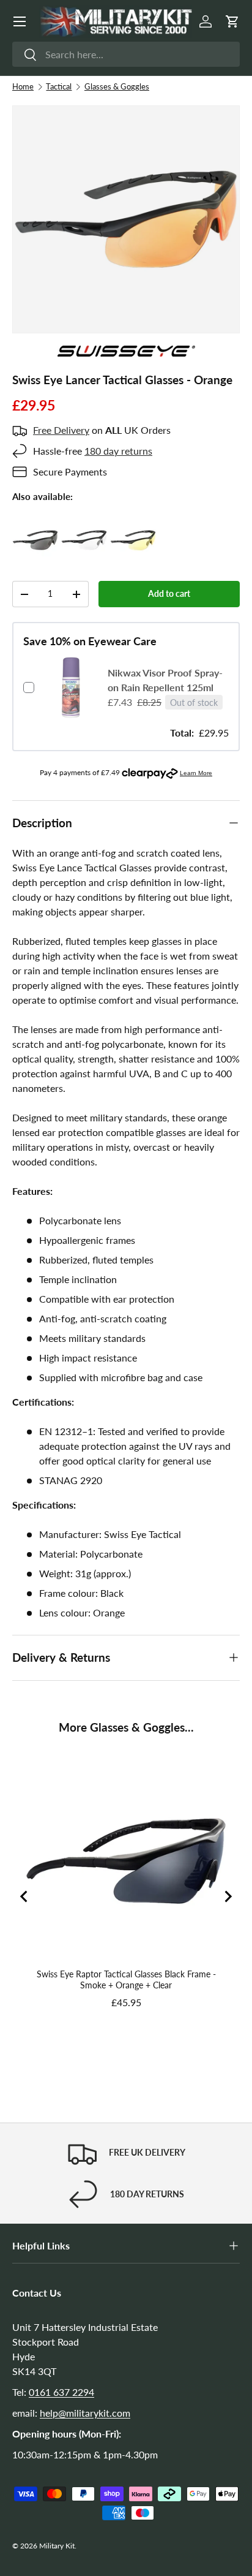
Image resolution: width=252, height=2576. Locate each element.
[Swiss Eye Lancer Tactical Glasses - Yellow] (133, 524)
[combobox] (126, 54)
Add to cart (169, 593)
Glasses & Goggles (117, 86)
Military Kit (57, 2546)
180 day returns (118, 451)
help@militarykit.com (85, 2413)
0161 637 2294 (61, 2392)
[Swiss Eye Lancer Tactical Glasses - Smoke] (35, 524)
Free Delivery (61, 430)
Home (23, 86)
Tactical (59, 86)
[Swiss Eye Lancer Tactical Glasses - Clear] (84, 524)
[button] (232, 21)
